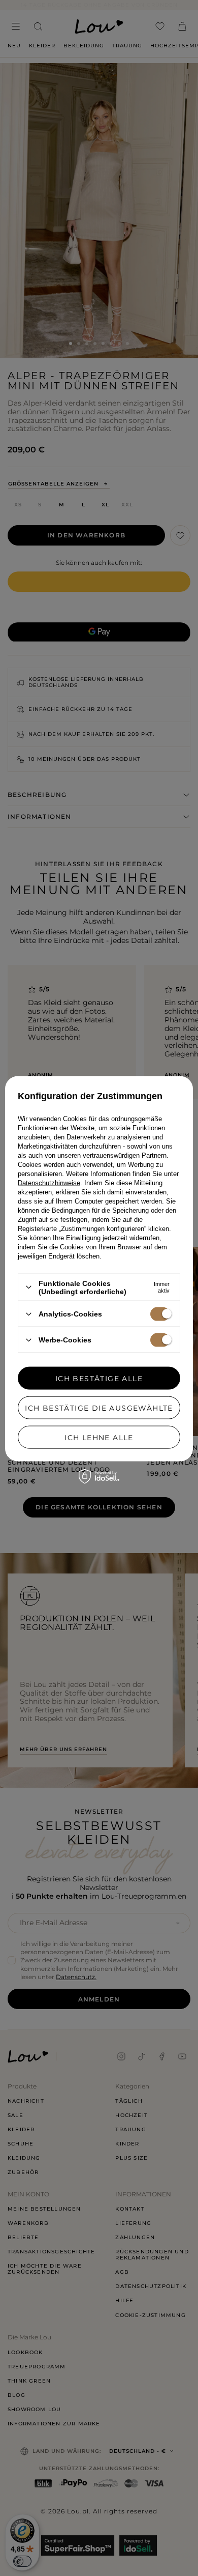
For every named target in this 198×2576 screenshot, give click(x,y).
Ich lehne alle (99, 1437)
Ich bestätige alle (99, 1378)
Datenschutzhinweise (49, 1182)
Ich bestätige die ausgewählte (99, 1408)
